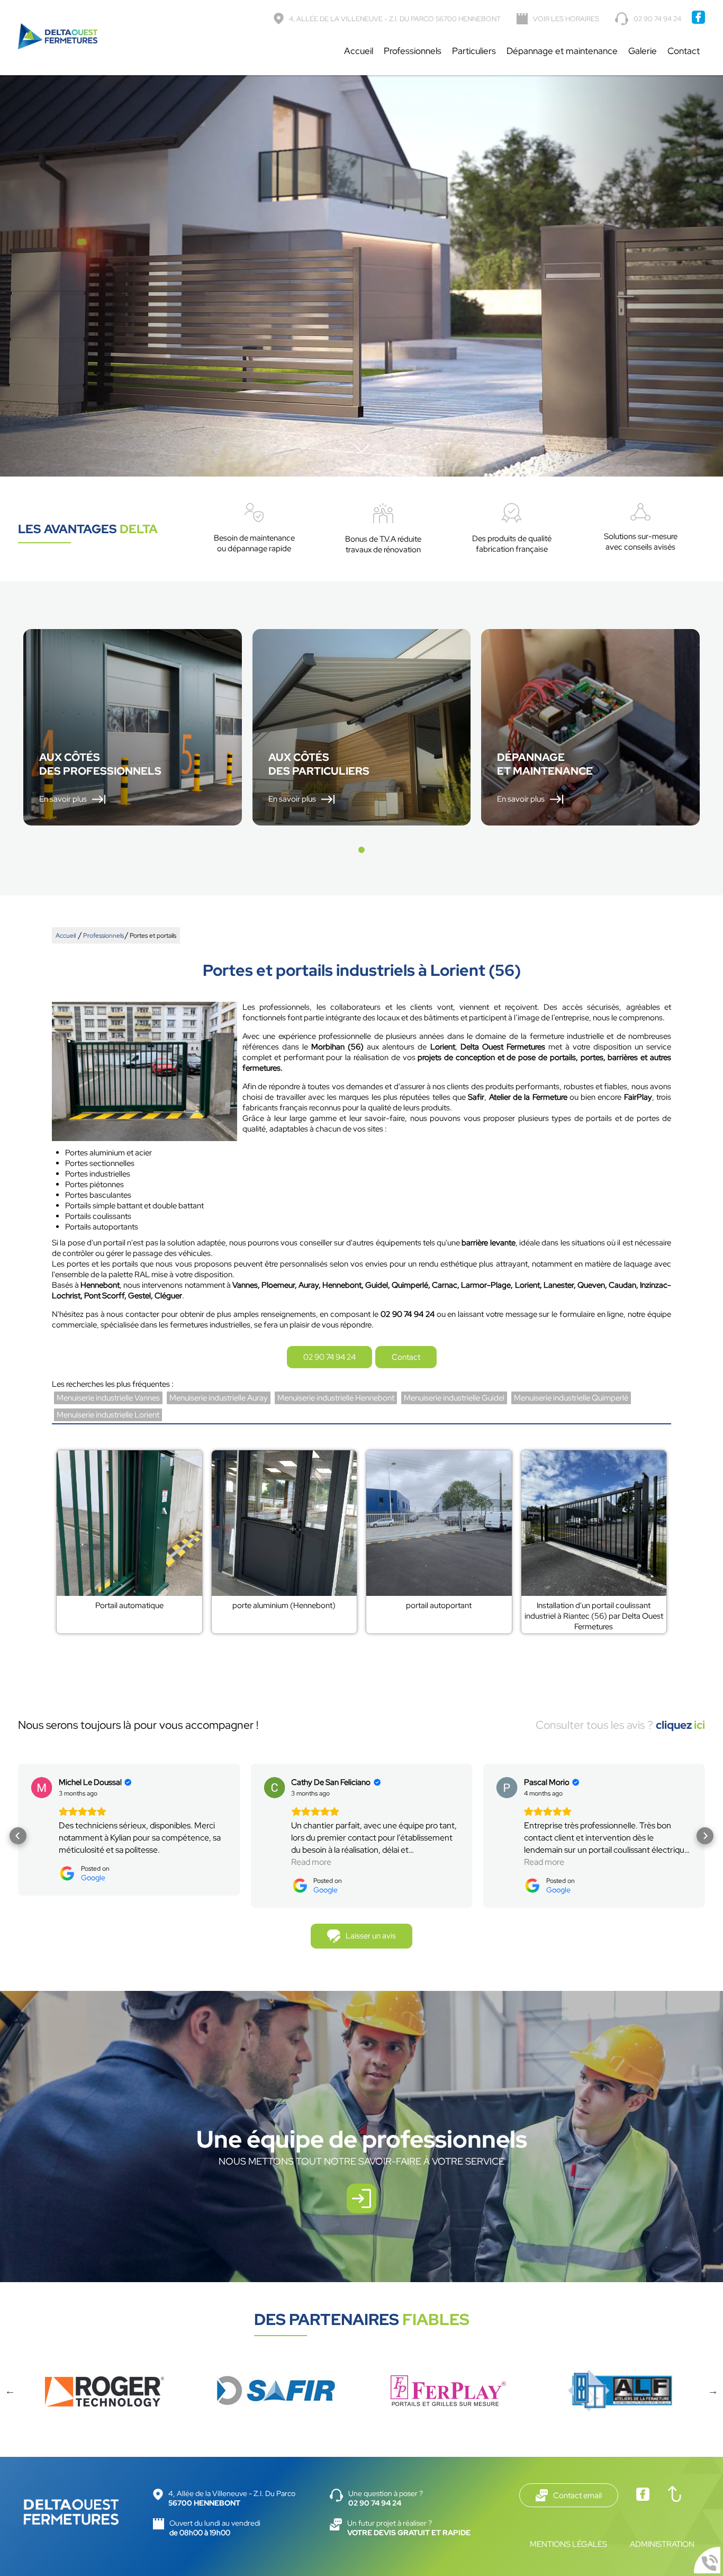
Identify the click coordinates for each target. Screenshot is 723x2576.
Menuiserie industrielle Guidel (454, 1398)
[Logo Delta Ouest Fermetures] (58, 38)
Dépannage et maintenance (562, 51)
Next (713, 2391)
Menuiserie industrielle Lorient (108, 1415)
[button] (361, 850)
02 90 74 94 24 (657, 19)
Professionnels (413, 51)
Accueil (359, 51)
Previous (10, 2391)
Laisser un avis (371, 1936)
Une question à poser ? (386, 2498)
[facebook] (698, 21)
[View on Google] (42, 1788)
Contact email (577, 2496)
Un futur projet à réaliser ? (409, 2528)
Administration (662, 2544)
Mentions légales (568, 2544)
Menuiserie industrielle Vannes (108, 1398)
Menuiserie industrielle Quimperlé (571, 1398)
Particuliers (474, 51)
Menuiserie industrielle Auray (219, 1398)
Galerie (643, 51)
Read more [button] (311, 1862)
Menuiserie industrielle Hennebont (336, 1398)
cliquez (680, 1725)
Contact (684, 51)
